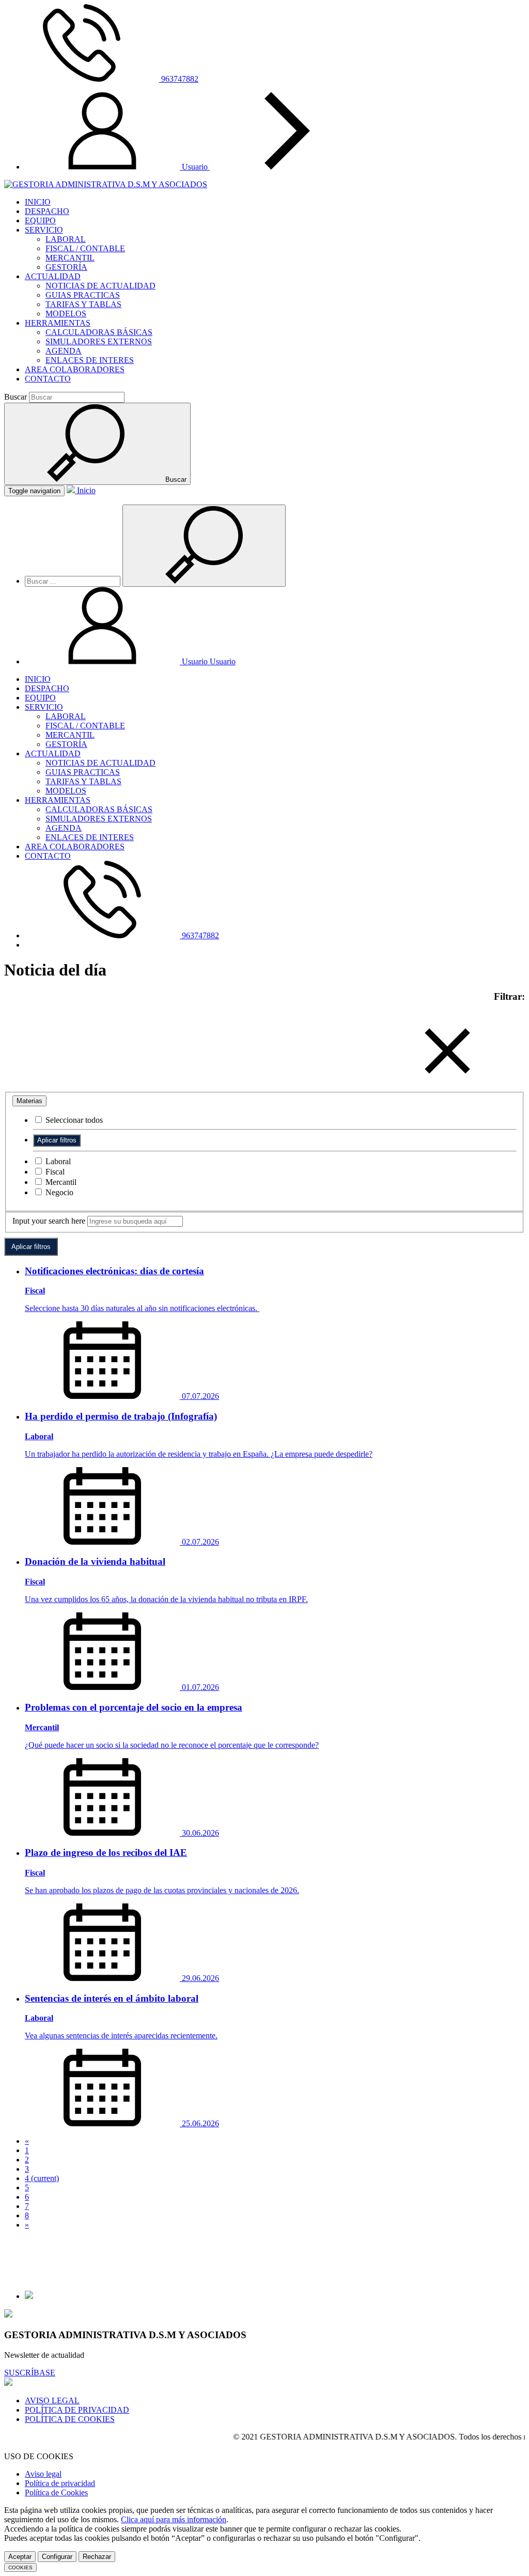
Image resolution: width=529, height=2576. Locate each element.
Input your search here (49, 1221)
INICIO (38, 202)
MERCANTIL (70, 258)
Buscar (15, 397)
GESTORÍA (66, 267)
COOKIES (20, 2567)
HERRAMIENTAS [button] (58, 323)
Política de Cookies (56, 2493)
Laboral (57, 1161)
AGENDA (64, 351)
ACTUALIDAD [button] (53, 276)
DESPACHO (47, 211)
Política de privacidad (60, 2483)
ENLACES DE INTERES (90, 360)
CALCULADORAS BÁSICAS (99, 332)
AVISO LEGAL (52, 2400)
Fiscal (54, 1172)
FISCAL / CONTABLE (85, 248)
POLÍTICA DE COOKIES (70, 2419)
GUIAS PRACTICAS (83, 295)
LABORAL (66, 239)
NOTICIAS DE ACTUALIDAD (100, 286)
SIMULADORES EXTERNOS (99, 341)
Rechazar (97, 2557)
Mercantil (60, 1182)
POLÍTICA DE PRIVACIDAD (77, 2410)
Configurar (57, 2557)
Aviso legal (43, 2474)
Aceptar (20, 2557)
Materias (29, 1101)
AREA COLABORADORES (75, 369)
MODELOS (66, 314)
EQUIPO (40, 220)
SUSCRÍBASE (30, 2373)
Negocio (58, 1192)
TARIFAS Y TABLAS (83, 304)
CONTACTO (48, 379)
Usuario (196, 167)
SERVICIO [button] (44, 230)
